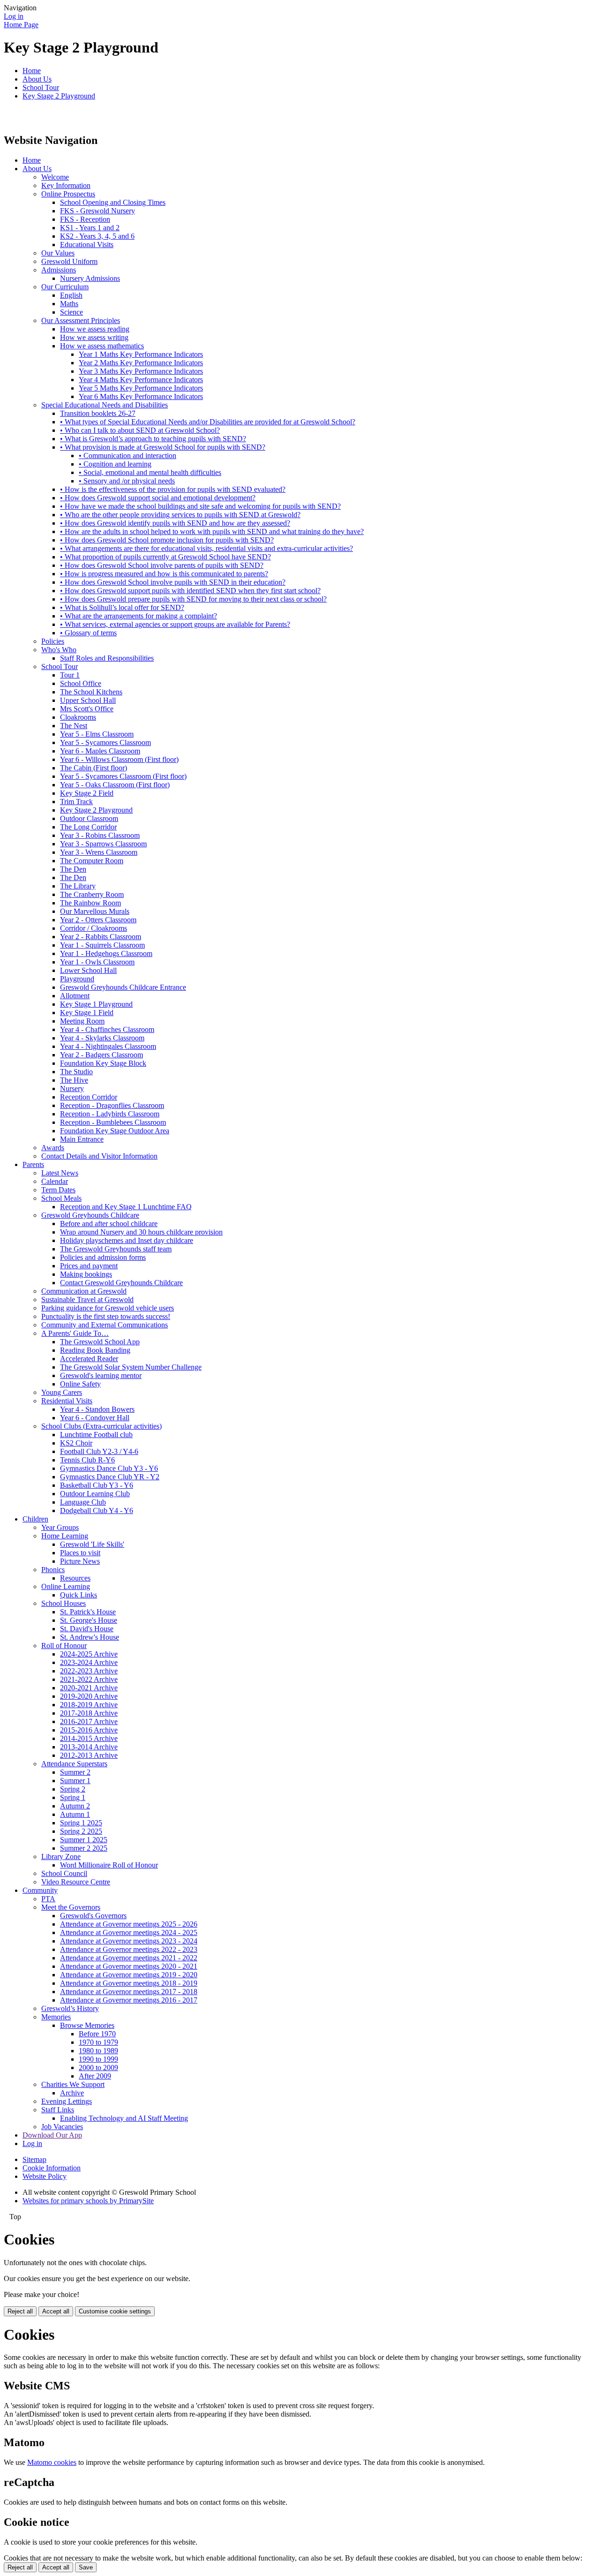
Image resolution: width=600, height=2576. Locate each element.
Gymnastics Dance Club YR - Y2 (110, 1477)
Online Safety (80, 1384)
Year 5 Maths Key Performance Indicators (141, 388)
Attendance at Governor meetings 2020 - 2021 (129, 1966)
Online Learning (66, 1586)
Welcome (55, 177)
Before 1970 (97, 2034)
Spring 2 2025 (81, 1831)
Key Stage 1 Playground (96, 1004)
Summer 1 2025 (84, 1840)
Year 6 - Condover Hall (95, 1418)
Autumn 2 (75, 1806)
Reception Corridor (89, 1097)
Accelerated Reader (89, 1359)
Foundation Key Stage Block (103, 1063)
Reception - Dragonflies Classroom (112, 1105)
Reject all (20, 2311)
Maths (69, 304)
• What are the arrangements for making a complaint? (139, 616)
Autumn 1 (75, 1814)
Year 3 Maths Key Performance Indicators (141, 371)
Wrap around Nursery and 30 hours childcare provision (141, 1232)
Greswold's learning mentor (101, 1375)
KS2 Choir (76, 1443)
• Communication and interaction (127, 456)
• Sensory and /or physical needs (127, 481)
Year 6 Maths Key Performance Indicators (141, 396)
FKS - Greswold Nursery (97, 211)
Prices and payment (89, 1266)
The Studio (76, 1072)
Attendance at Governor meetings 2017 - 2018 (129, 1992)
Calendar (55, 1181)
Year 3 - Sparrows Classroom (103, 844)
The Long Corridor (88, 827)
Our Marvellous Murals (95, 911)
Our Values (58, 253)
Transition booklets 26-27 (98, 413)
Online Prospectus (68, 194)
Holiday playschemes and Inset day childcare (127, 1240)
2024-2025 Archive (89, 1654)
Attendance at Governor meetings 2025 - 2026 (129, 1924)
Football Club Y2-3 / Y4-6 (99, 1451)
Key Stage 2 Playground (59, 96)
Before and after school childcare (109, 1224)
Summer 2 (75, 1772)
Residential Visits (67, 1401)
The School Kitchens (91, 692)
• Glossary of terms (88, 633)
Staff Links (58, 2110)
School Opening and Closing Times (113, 202)
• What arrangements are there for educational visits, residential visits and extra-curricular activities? (206, 548)
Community (40, 1890)
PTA (48, 1899)
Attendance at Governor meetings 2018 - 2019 (129, 1983)
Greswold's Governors (93, 1916)
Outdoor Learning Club (95, 1494)
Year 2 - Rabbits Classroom (101, 937)
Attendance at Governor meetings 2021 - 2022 (129, 1958)
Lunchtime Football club (96, 1435)
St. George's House (89, 1620)
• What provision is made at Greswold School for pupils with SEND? (163, 447)
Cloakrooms (78, 717)
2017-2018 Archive (89, 1713)
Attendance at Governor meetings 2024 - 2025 (129, 1932)
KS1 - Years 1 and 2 (90, 228)
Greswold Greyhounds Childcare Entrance (123, 987)
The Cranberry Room (92, 894)
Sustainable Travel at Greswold (87, 1299)
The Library (78, 886)
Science (71, 312)
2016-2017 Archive (89, 1721)
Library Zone (61, 1857)
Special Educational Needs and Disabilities (105, 405)
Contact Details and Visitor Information (99, 1156)
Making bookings (86, 1274)
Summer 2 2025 (84, 1848)
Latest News (60, 1173)
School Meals (61, 1198)
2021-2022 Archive (89, 1679)
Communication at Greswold (84, 1291)
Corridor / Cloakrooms (94, 928)
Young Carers (62, 1392)
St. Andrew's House (90, 1637)
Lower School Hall (88, 970)
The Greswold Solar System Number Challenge (131, 1367)
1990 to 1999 (98, 2059)
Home (32, 71)
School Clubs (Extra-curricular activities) (101, 1426)
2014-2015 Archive (89, 1738)
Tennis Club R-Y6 (87, 1460)
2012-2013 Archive (89, 1755)
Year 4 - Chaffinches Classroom (107, 1029)
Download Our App (52, 2135)
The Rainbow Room (90, 903)
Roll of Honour (64, 1646)
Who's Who (59, 650)
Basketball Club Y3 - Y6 (97, 1485)
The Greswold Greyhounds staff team (116, 1249)
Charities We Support (73, 2084)
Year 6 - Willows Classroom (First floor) (119, 759)
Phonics (53, 1570)
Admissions (59, 270)
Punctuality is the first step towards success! (106, 1316)
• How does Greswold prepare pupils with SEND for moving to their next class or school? (193, 599)
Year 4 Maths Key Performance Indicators (141, 380)
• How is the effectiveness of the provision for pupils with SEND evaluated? (173, 489)
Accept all (56, 2311)
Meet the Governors (71, 1907)
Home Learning (65, 1536)
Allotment (75, 996)
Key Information (66, 185)
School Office (81, 683)
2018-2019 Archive (89, 1705)
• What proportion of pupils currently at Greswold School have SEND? (165, 557)
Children (35, 1519)
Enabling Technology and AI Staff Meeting (124, 2118)
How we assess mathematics (102, 346)
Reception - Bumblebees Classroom (113, 1122)
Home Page (21, 25)
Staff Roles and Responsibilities (107, 658)
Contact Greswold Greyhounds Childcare (121, 1283)
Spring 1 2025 (81, 1823)
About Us (37, 79)
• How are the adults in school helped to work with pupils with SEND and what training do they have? (212, 531)
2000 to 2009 (98, 2068)
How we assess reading (95, 329)
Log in (14, 16)
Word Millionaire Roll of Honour (109, 1865)
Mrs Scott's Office (87, 709)
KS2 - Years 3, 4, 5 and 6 (97, 236)
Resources (75, 1578)
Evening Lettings (67, 2101)
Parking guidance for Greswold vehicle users (108, 1308)
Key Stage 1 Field (87, 1013)
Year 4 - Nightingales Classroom (108, 1046)
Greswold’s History (70, 2008)
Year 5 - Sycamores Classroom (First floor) (123, 776)
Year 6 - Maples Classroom (100, 751)
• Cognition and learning (115, 464)
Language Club (83, 1502)
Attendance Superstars (74, 1764)
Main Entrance (82, 1139)
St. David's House (87, 1629)
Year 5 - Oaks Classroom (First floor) (115, 785)
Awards (53, 1148)
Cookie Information (52, 2168)
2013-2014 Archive (89, 1747)
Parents (33, 1164)
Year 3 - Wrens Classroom (99, 852)
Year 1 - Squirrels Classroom (102, 945)
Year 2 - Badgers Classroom (101, 1055)
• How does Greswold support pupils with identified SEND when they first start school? (190, 591)
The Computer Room (92, 861)
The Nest (74, 726)
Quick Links (79, 1595)
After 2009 (95, 2076)
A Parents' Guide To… (75, 1333)
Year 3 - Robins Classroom (100, 835)
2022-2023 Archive (89, 1671)
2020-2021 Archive (89, 1688)
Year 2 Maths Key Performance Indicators (141, 363)
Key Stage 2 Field (87, 793)
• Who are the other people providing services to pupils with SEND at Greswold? (180, 515)
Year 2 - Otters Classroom (98, 920)
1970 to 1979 (98, 2042)
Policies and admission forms (103, 1257)
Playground (77, 979)
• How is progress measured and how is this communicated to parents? (164, 574)
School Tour (41, 87)
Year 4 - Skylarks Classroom (102, 1038)
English (71, 295)
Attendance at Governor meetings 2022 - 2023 (129, 1949)
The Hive (74, 1080)
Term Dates (58, 1190)
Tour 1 (70, 675)
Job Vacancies (62, 2127)
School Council (64, 1873)
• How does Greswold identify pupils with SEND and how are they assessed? (175, 523)
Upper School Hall (88, 700)
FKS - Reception (85, 219)
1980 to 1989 (98, 2051)
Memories (56, 2017)
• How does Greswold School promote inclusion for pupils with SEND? (167, 540)
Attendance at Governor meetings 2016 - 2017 (129, 2000)
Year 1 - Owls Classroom (97, 962)
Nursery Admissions (90, 278)
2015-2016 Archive (89, 1730)
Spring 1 (73, 1797)
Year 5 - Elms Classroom (97, 734)
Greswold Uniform (69, 261)
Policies (53, 641)
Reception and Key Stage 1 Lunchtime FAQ (126, 1207)
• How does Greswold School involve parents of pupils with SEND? (162, 565)
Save (86, 2567)
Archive (72, 2093)
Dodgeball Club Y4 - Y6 (97, 1510)
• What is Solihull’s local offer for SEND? (122, 607)
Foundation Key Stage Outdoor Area (115, 1131)
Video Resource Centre (76, 1882)
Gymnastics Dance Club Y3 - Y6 (109, 1468)
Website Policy (45, 2176)
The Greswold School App (100, 1342)
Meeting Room (82, 1021)
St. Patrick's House (88, 1612)
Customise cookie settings (115, 2311)
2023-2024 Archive (89, 1662)
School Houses (64, 1603)
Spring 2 (73, 1789)
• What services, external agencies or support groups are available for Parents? (175, 624)
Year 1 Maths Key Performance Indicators (141, 354)
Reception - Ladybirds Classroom (110, 1114)
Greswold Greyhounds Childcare (90, 1215)
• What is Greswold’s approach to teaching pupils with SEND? (153, 439)
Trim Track (76, 802)
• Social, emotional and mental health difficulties (150, 472)
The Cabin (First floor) (94, 768)
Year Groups (60, 1527)
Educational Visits (87, 245)
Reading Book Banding (95, 1350)
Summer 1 (75, 1781)
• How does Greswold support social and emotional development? (158, 498)
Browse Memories (87, 2025)
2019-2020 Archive (89, 1696)
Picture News (80, 1561)
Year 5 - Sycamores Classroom (105, 742)
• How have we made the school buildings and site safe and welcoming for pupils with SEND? (200, 506)
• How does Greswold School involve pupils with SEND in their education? (173, 582)
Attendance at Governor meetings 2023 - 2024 (129, 1941)
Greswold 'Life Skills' (92, 1544)
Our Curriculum (65, 287)
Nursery (72, 1088)
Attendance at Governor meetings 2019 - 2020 (129, 1975)
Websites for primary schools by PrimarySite (88, 2201)
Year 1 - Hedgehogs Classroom (106, 953)
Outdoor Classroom (89, 818)
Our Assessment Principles (81, 320)
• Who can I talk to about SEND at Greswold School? (140, 430)
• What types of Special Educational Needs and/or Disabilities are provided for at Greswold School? (208, 422)
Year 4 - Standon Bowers (97, 1409)
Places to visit (80, 1553)
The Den (73, 869)
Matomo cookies (52, 2462)
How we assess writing (94, 337)
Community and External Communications (105, 1325)
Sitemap (34, 2159)
